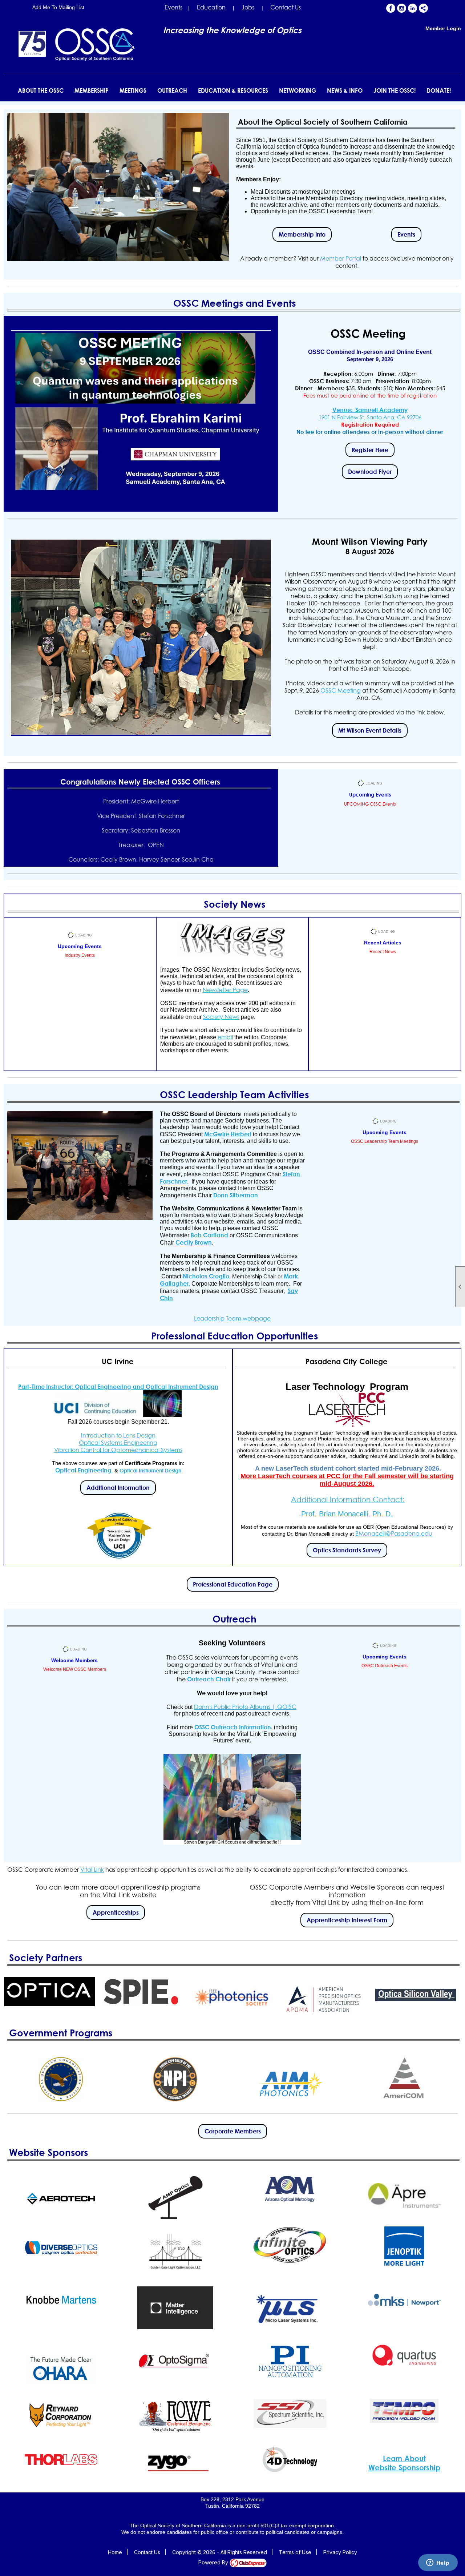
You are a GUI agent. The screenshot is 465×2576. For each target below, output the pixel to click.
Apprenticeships (116, 1912)
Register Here (370, 450)
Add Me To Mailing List (58, 7)
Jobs (248, 7)
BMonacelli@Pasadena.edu (394, 1533)
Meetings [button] (133, 90)
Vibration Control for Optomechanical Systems (118, 1450)
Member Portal (341, 258)
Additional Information (118, 1488)
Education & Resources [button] (233, 90)
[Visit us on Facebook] (391, 8)
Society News (221, 1017)
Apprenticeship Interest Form (347, 1920)
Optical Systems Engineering (118, 1443)
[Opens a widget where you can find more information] (438, 2563)
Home (115, 2552)
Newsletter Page (225, 990)
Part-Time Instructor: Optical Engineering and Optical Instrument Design (118, 1387)
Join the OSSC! (395, 90)
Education (211, 7)
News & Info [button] (345, 90)
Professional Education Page (233, 1584)
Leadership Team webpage (232, 1318)
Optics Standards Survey (347, 1550)
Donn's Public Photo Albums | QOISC (245, 1707)
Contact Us (286, 7)
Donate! (439, 90)
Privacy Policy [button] (340, 2552)
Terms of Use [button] (295, 2552)
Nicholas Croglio (206, 1276)
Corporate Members (233, 2131)
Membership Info (302, 234)
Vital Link (92, 1870)
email (225, 1037)
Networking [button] (298, 90)
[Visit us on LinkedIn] (413, 8)
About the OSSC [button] (41, 90)
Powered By (214, 2562)
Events (173, 7)
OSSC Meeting (341, 690)
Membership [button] (92, 90)
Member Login (443, 28)
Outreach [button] (172, 90)
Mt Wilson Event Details (370, 730)
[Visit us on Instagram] (402, 8)
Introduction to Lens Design (118, 1435)
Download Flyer (370, 472)
